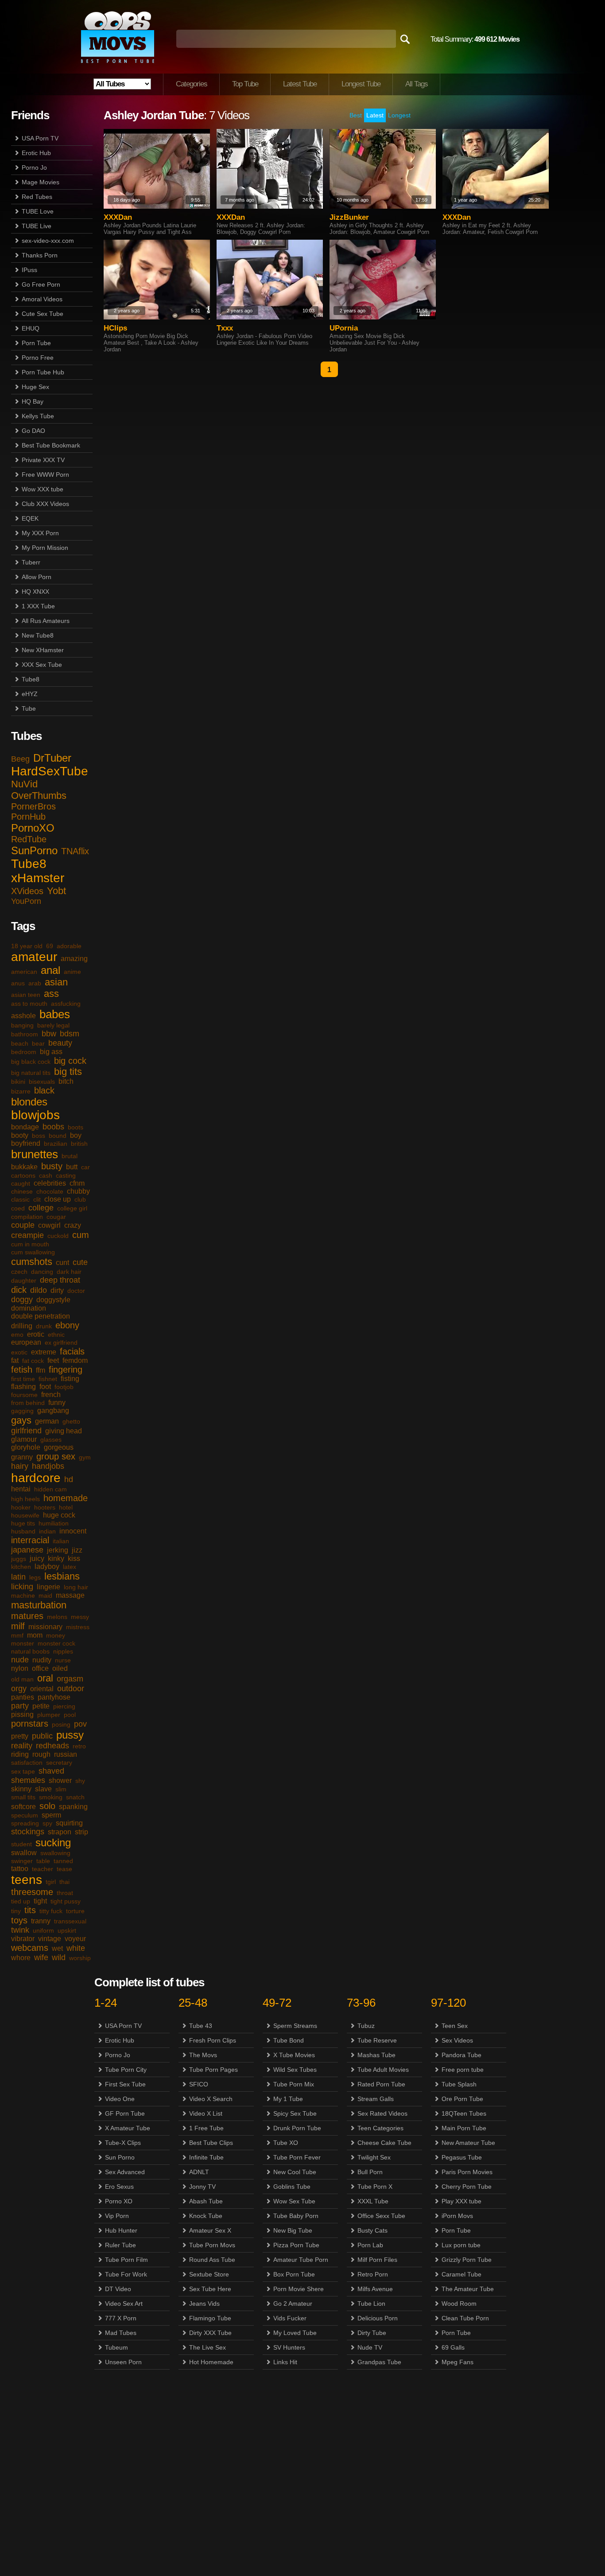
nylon (20, 1668)
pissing (22, 1714)
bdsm (70, 1034)
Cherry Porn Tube (467, 2187)
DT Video (118, 2289)
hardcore (36, 1478)
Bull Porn (370, 2172)
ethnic (56, 1335)
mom (35, 1635)
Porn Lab (370, 2245)
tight (40, 1901)
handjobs (48, 1466)
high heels (25, 1499)
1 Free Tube (206, 2128)
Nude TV (370, 2347)
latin (18, 1577)
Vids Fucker (290, 2318)
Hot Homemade (211, 2362)
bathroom (25, 1034)
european (26, 1342)
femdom (75, 1360)
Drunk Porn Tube (297, 2128)
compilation (27, 1217)
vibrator (23, 1939)
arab (35, 983)
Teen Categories (380, 2128)
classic (20, 1199)
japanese (27, 1550)
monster (23, 1643)
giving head (64, 1431)
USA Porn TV (40, 138)
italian (61, 1541)
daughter (24, 1280)
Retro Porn (373, 2274)
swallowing (55, 1853)
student (21, 1844)
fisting (70, 1379)
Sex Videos (457, 2040)
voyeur (75, 1939)
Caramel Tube (462, 2274)
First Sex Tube (125, 2084)
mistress (78, 1627)
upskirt (67, 1930)
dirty (57, 1290)
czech (19, 1272)
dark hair (69, 1272)
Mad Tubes (121, 2333)
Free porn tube (463, 2070)
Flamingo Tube (210, 2318)
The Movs (203, 2055)
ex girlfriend (61, 1342)
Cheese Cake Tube (384, 2143)
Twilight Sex (374, 2157)
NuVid (24, 784)
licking (22, 1587)
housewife (25, 1515)
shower (60, 1780)
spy (47, 1823)
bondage (25, 1127)
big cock (70, 1061)
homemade (66, 1498)
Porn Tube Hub (43, 372)
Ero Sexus (119, 2187)
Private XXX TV (43, 460)
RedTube (29, 839)
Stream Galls (376, 2099)
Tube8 (31, 679)
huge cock (59, 1515)
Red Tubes (37, 197)
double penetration (41, 1316)
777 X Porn (121, 2318)
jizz (77, 1550)
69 (50, 946)
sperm (51, 1815)
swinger (22, 1861)
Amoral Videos (42, 299)
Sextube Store (209, 2274)
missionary (45, 1627)
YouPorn (26, 901)
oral (45, 1678)
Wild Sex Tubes (295, 2070)
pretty (20, 1736)
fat (15, 1360)
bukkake (24, 1167)
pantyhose (54, 1697)
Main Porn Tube (464, 2128)
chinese (22, 1191)
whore (21, 1958)
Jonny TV (202, 2187)
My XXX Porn (40, 533)
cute (80, 1262)
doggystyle (53, 1300)
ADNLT (199, 2172)
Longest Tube (361, 84)
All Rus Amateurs (46, 621)
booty (20, 1135)
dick (19, 1290)
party (20, 1706)
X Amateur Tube (128, 2128)
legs (35, 1577)
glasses (51, 1440)
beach (20, 1043)
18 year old (27, 946)
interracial (30, 1540)
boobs (53, 1127)
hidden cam (50, 1489)
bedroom (24, 1052)
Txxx (225, 328)
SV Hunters (289, 2347)
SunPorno (34, 850)
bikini (18, 1082)
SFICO (199, 2084)
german (47, 1421)
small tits (23, 1797)
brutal (70, 1156)
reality (22, 1746)
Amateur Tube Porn (301, 2260)
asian (56, 982)
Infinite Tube (206, 2157)
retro (79, 1746)
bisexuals (42, 1082)
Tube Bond (289, 2040)
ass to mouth (29, 1004)
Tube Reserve (377, 2040)
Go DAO (33, 431)
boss (39, 1136)
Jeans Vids (204, 2304)
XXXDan (118, 217)
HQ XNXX (35, 591)
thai (64, 1882)
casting (66, 1175)
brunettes (35, 1154)
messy (80, 1617)
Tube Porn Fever (297, 2157)
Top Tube (245, 84)
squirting (69, 1823)
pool (70, 1715)
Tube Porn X (375, 2187)
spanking (73, 1807)
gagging (22, 1411)
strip (81, 1832)
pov (80, 1724)
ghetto (71, 1421)
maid (45, 1595)
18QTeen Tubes (464, 2113)
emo (17, 1335)
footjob (64, 1387)
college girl (72, 1208)
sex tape (23, 1771)
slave (43, 1789)
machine (23, 1595)
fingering (66, 1370)
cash (46, 1175)
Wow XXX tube (43, 489)
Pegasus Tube (462, 2157)
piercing (64, 1706)
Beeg (20, 759)
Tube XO (286, 2143)
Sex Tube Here (210, 2289)
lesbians (62, 1576)
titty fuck (51, 1911)
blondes (29, 1102)
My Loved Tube (295, 2333)
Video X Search (211, 2099)
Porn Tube (36, 343)
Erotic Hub (36, 153)
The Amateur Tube (468, 2289)
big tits (68, 1072)
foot (45, 1387)
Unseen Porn (123, 2362)
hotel (66, 1507)
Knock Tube (206, 2216)
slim (61, 1789)
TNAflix (75, 851)
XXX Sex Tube (42, 665)
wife (41, 1957)
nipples (63, 1651)
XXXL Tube (373, 2201)
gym (85, 1457)
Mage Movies (41, 182)
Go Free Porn (41, 284)
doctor (76, 1291)
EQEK (30, 518)
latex (70, 1567)
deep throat (60, 1280)
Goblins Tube (292, 2187)
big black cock (31, 1062)
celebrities (50, 1183)
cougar (56, 1217)
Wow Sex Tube (294, 2201)
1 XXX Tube (38, 606)
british (79, 1144)
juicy (37, 1558)
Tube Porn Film (126, 2260)
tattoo (20, 1869)
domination (29, 1308)
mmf (17, 1635)
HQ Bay (33, 401)
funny (57, 1403)
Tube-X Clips (123, 2143)
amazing (74, 959)
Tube (29, 708)
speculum (25, 1815)
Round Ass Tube (212, 2260)
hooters (45, 1507)
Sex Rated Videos (382, 2113)
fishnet (48, 1379)
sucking (53, 1843)
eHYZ (30, 694)
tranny (41, 1921)
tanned (63, 1861)
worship (80, 1958)
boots (76, 1127)
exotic (19, 1352)
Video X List (206, 2113)
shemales (28, 1780)
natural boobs (30, 1651)
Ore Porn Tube (462, 2099)
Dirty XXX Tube (210, 2333)
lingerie (48, 1587)
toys (19, 1920)
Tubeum (116, 2347)
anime (72, 972)
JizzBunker (349, 217)
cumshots (32, 1262)
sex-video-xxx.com (48, 241)
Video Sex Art (124, 2304)
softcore (23, 1807)
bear (38, 1043)
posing (61, 1724)
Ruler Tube (120, 2245)
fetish (22, 1370)
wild (59, 1957)
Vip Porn (117, 2216)
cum (81, 1235)
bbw (49, 1034)
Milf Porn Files (377, 2260)
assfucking (66, 1004)
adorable (69, 946)
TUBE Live (37, 226)
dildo (39, 1290)
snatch (75, 1797)
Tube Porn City (126, 2070)
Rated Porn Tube (381, 2084)
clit (37, 1199)
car (85, 1167)
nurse (63, 1660)
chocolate (50, 1191)
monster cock (56, 1643)
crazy (73, 1225)
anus (18, 983)
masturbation (39, 1605)
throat (65, 1893)
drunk (44, 1326)
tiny (16, 1911)
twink (20, 1930)
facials (72, 1351)
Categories (192, 84)
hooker (21, 1507)
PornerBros (33, 806)
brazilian (56, 1144)
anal (50, 970)
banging (22, 1025)
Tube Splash (459, 2084)
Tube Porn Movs (212, 2245)
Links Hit (285, 2362)
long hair (76, 1587)
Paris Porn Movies (467, 2172)
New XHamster (43, 650)
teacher (43, 1869)
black (44, 1090)
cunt (62, 1263)
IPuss (29, 270)
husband (23, 1531)
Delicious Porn (378, 2318)
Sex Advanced (125, 2172)
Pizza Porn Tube (296, 2245)
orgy (19, 1689)
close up (58, 1199)
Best (356, 115)
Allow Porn (37, 577)
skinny (21, 1789)
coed (18, 1208)
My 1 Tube (288, 2099)
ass (51, 994)
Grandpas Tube (379, 2362)
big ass (51, 1052)
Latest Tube (300, 84)
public (42, 1736)
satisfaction (27, 1763)
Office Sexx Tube (381, 2216)
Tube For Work (126, 2274)
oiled (60, 1668)
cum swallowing (33, 1252)
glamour (24, 1439)
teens (27, 1880)
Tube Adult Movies (383, 2070)
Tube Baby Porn (296, 2216)
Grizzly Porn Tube (467, 2260)
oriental (42, 1689)
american (24, 972)
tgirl (51, 1882)
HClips (115, 328)
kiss (74, 1558)
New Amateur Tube (468, 2143)
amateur (34, 957)
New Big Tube (293, 2230)
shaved (51, 1771)
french (51, 1395)
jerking (58, 1550)
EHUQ (31, 328)
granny (22, 1457)
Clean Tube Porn (465, 2318)
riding (20, 1754)
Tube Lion (371, 2304)
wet (57, 1948)
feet (53, 1360)
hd (69, 1479)
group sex (56, 1456)
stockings (28, 1832)
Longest (399, 115)
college (41, 1208)
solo (47, 1806)
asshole (23, 1016)
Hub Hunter (121, 2230)
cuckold (58, 1236)
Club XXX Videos (45, 504)
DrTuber (52, 758)
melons (57, 1617)
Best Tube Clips (211, 2143)
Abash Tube (206, 2201)
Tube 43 (201, 2026)
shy (80, 1781)
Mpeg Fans (458, 2362)
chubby (78, 1191)
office (40, 1668)
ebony (67, 1325)
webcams (30, 1948)
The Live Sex (207, 2347)
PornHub (28, 817)
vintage (50, 1939)
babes (55, 1014)
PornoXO (33, 828)
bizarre (21, 1091)
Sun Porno (120, 2157)
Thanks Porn (40, 255)
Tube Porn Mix (294, 2084)
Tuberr (31, 562)
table (43, 1861)
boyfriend (26, 1143)
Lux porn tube (461, 2245)
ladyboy (47, 1566)
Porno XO (119, 2201)
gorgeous (59, 1447)
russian (66, 1754)
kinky (56, 1558)
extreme (44, 1352)
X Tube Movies (294, 2055)
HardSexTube (50, 771)
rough (41, 1754)
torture (75, 1911)
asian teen (26, 995)
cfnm (77, 1183)
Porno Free (38, 358)
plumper (49, 1715)
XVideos (27, 891)
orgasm (70, 1679)
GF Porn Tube (125, 2113)
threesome (32, 1892)
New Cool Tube (295, 2172)
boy (76, 1135)
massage (70, 1595)
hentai (21, 1489)
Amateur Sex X (210, 2230)
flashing (23, 1387)
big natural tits (31, 1073)
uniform (43, 1930)
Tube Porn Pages (213, 2070)
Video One (120, 2099)
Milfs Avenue (375, 2289)
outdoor (71, 1689)
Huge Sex (35, 387)
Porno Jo (34, 167)
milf (18, 1626)
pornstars (30, 1724)
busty (52, 1166)
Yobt (56, 891)
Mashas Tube (376, 2055)
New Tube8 (38, 635)
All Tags (417, 84)
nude (20, 1660)
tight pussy (66, 1901)
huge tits (23, 1523)
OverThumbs (39, 796)
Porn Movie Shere (299, 2289)
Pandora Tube (462, 2055)
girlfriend (26, 1431)
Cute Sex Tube (43, 314)
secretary (59, 1763)
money (56, 1635)
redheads (52, 1746)
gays (21, 1420)
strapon (60, 1832)
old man (22, 1679)
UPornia (344, 328)
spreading (25, 1823)
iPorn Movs (457, 2216)
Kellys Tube (38, 416)
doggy (22, 1300)
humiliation (54, 1523)
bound (58, 1136)
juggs (19, 1559)
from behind (28, 1403)
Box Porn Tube (294, 2274)
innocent (73, 1531)
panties (23, 1697)
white (76, 1948)
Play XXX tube (462, 2201)
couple (23, 1225)
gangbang (53, 1411)
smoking (51, 1797)
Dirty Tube (372, 2333)
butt (72, 1167)
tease (64, 1869)
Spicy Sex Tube (295, 2113)
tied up (21, 1901)
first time (23, 1379)
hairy (20, 1466)
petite (41, 1706)
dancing (42, 1272)
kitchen (21, 1567)
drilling (22, 1326)
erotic (36, 1334)
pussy (70, 1735)
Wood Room (459, 2304)
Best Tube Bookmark (51, 445)
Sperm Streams (295, 2026)
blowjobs (35, 1115)
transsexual (70, 1921)
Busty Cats (372, 2230)
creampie (27, 1235)
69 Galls (453, 2347)
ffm (41, 1370)
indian (47, 1531)
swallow (24, 1853)
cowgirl (49, 1225)
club (80, 1199)
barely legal (53, 1025)
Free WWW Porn (45, 475)
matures (27, 1616)
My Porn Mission (45, 548)
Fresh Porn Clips (213, 2040)
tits (30, 1910)
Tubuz (366, 2026)
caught (21, 1183)
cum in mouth (30, 1244)
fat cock (33, 1361)
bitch (66, 1081)
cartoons (23, 1175)
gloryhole (26, 1447)
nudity (42, 1660)
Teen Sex (455, 2026)
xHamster (38, 878)
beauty (60, 1043)
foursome (24, 1395)
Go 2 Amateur (293, 2304)
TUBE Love (38, 211)
